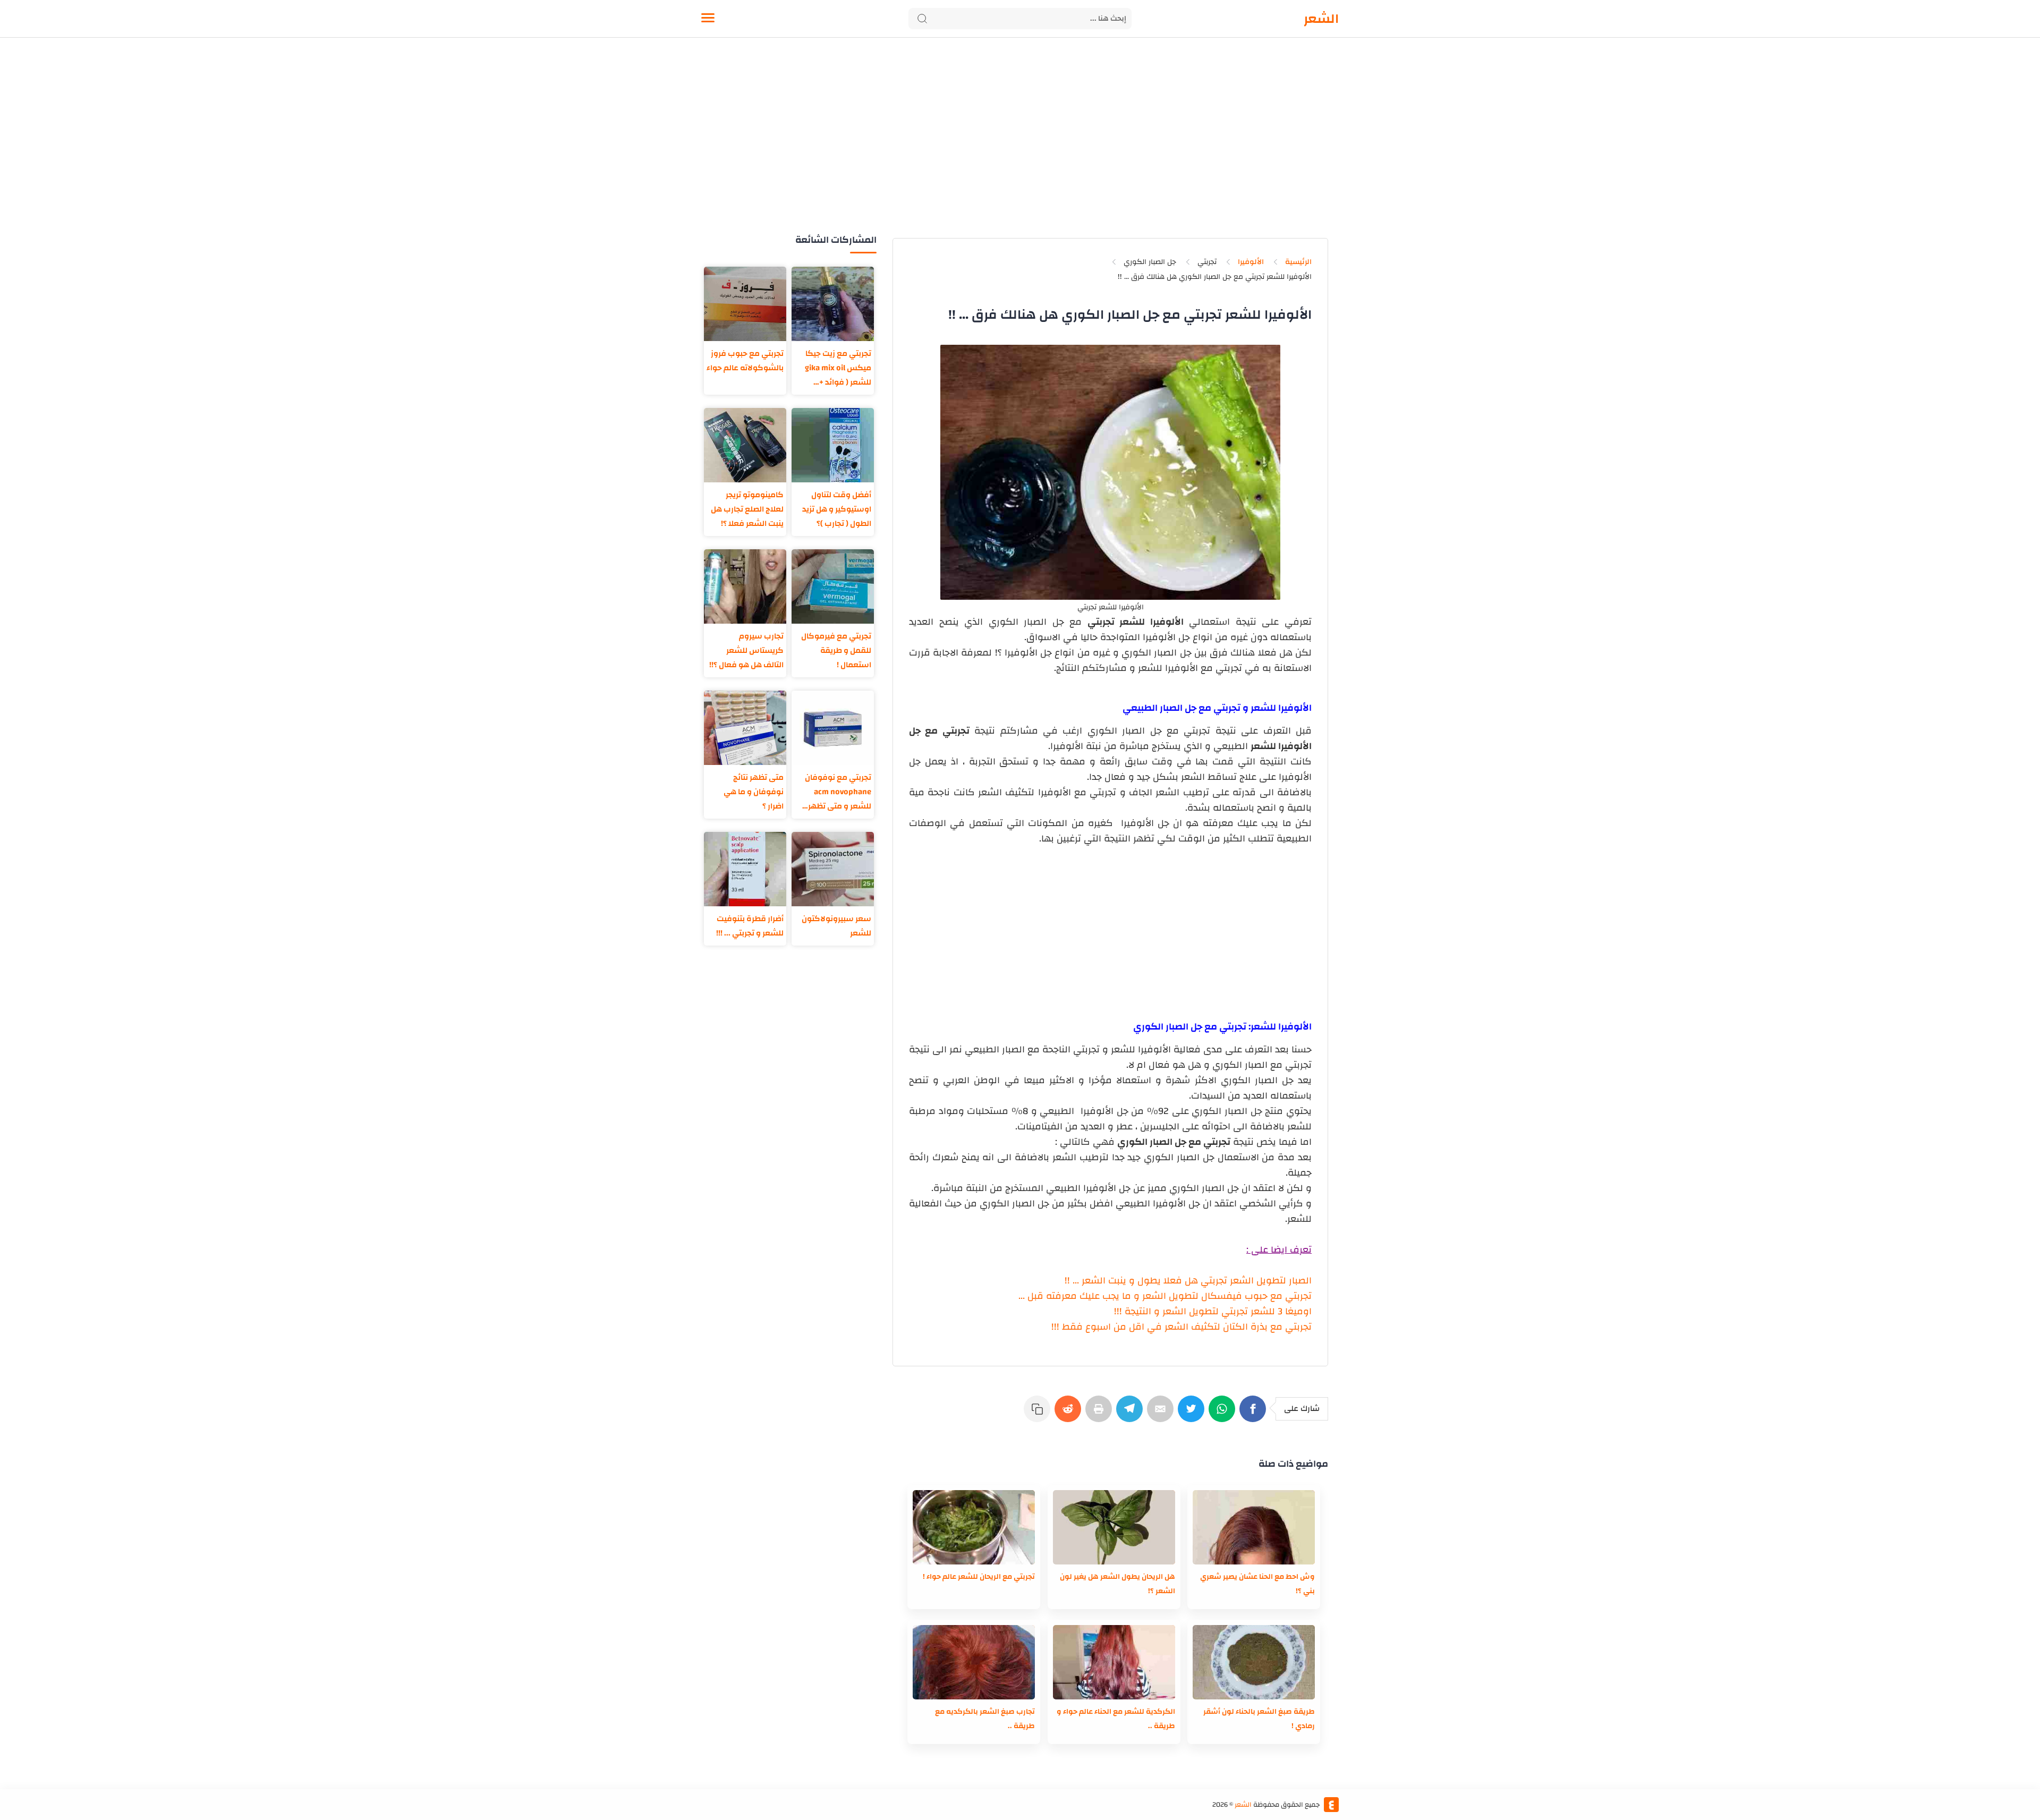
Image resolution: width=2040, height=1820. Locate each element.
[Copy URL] (1039, 1414)
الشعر (1321, 19)
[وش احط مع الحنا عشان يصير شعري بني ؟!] (1254, 1527)
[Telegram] (1132, 1414)
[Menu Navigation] (708, 19)
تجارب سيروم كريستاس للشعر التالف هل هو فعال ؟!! (746, 650)
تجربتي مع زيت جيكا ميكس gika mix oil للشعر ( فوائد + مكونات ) (838, 368)
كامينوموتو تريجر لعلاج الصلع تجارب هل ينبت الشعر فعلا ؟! (747, 509)
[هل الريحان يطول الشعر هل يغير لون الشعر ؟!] (1114, 1527)
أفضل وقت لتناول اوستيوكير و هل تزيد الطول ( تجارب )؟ (837, 509)
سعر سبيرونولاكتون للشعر (836, 926)
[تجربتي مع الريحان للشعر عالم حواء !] (974, 1527)
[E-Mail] (1162, 1414)
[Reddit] (1070, 1414)
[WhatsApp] (1224, 1414)
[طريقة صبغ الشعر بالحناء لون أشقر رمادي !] (1254, 1662)
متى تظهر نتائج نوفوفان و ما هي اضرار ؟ (754, 792)
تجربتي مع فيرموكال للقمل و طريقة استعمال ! (836, 650)
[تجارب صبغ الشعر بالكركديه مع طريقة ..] (974, 1662)
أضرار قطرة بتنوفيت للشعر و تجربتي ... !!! (750, 926)
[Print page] (1101, 1414)
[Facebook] (1255, 1414)
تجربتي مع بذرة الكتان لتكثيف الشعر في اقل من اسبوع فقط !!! (1181, 1327)
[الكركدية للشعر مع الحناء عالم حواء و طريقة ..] (1114, 1662)
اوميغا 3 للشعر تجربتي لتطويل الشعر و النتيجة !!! (1213, 1311)
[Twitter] (1193, 1414)
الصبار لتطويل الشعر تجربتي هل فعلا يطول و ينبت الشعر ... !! (1188, 1281)
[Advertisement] (1020, 148)
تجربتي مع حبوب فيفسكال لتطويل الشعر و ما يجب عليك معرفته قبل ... (1165, 1296)
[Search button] (922, 19)
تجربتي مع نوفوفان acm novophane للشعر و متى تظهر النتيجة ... (838, 792)
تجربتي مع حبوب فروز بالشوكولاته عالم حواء (745, 361)
